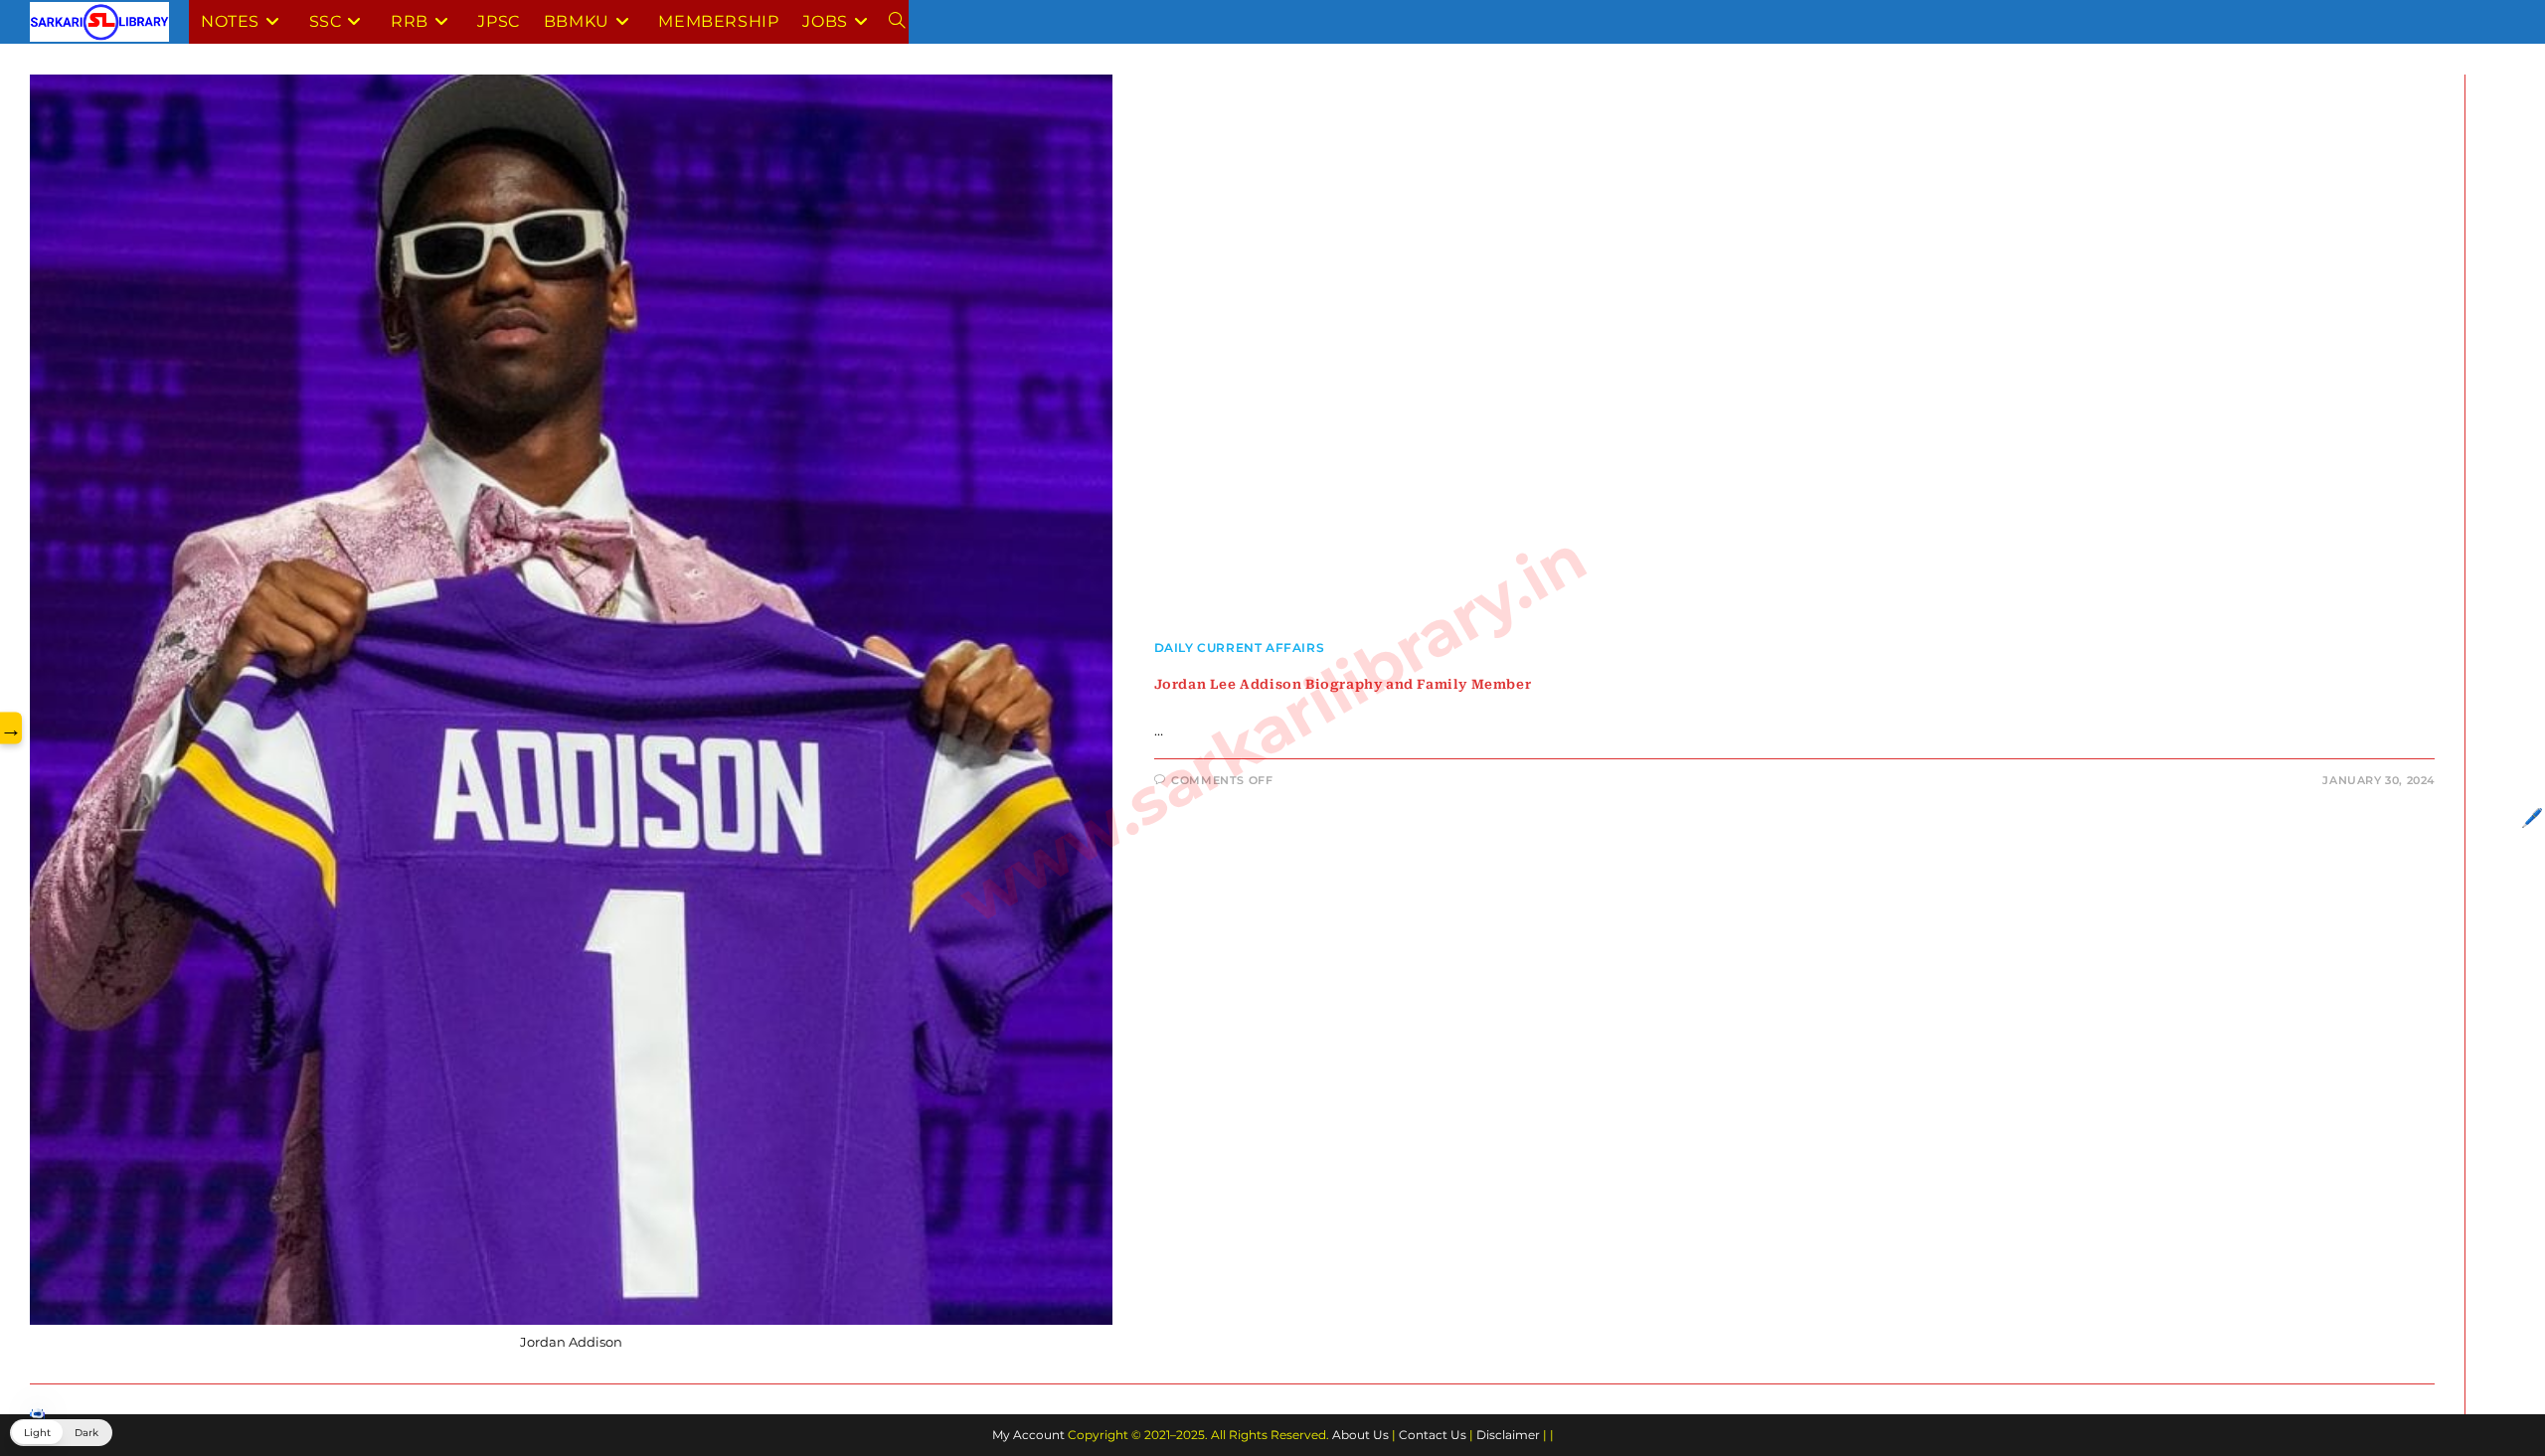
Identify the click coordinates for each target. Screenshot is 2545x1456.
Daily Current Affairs (1240, 647)
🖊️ (2532, 818)
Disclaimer (1508, 1435)
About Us (1360, 1435)
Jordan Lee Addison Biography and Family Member (1343, 684)
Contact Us (1433, 1435)
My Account (1028, 1435)
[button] (61, 1433)
